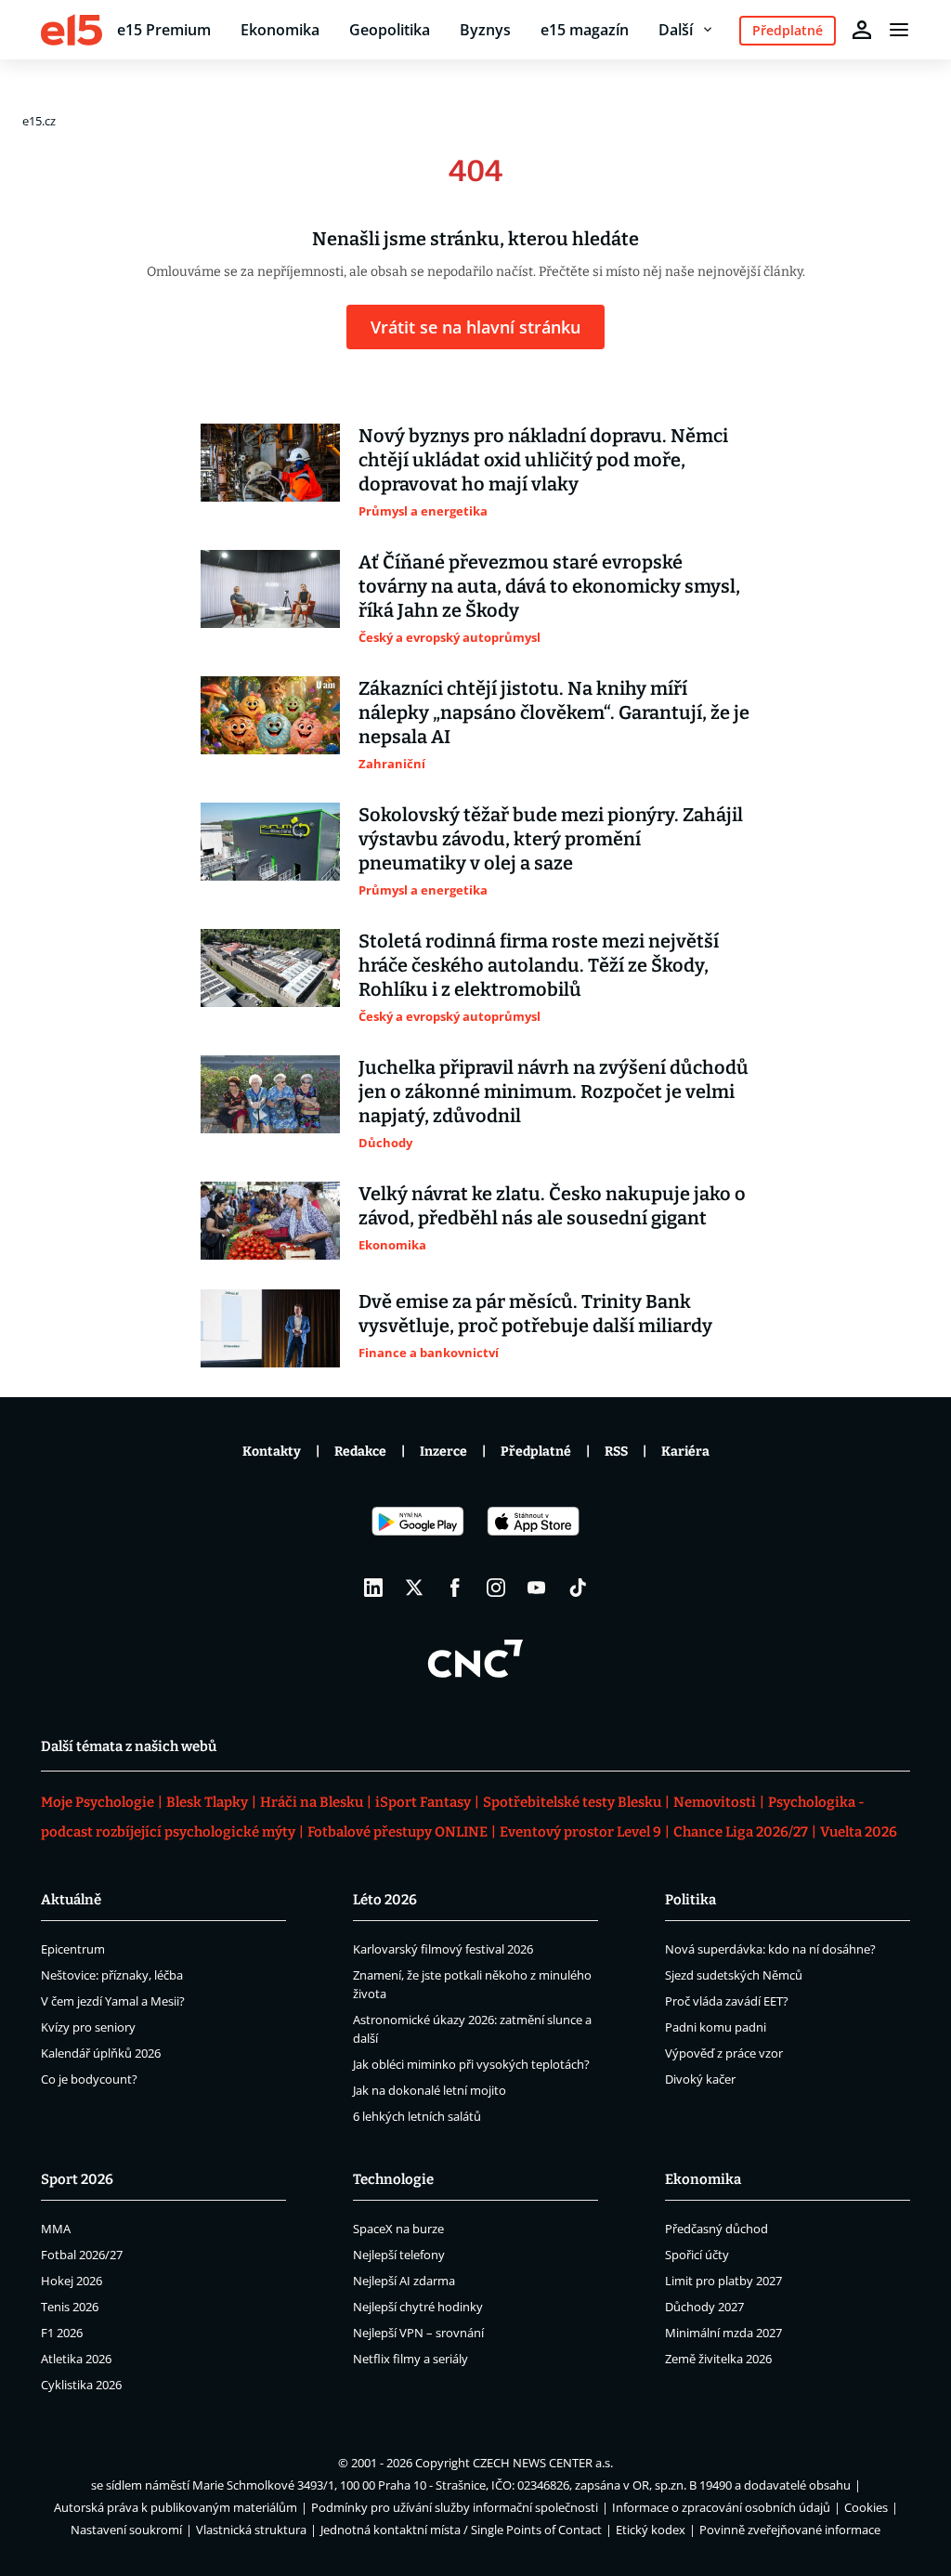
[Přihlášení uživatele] (862, 30)
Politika (690, 1900)
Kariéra (685, 1451)
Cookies (866, 2507)
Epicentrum (73, 1949)
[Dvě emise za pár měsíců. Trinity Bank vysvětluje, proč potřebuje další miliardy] (270, 1328)
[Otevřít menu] (899, 30)
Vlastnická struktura (251, 2530)
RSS (616, 1451)
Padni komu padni (716, 2027)
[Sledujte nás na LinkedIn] (373, 1588)
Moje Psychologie (98, 1802)
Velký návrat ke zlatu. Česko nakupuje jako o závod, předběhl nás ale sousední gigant (552, 1206)
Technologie (393, 2179)
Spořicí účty (697, 2255)
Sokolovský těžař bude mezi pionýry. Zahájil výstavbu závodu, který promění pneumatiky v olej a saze (551, 839)
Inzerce (443, 1451)
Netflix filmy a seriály (410, 2359)
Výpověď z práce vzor (724, 2053)
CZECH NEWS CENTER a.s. (543, 2463)
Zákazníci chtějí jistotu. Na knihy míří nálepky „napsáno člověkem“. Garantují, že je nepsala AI (554, 713)
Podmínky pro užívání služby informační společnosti (455, 2507)
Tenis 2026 (70, 2307)
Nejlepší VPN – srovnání (418, 2333)
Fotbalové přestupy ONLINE (397, 1832)
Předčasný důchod (717, 2229)
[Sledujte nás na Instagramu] (496, 1588)
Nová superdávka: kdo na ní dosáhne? (770, 1949)
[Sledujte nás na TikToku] (578, 1588)
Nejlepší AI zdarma (404, 2281)
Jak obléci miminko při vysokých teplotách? (471, 2064)
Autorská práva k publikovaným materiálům (176, 2507)
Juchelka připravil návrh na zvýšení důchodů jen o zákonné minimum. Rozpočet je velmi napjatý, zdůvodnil (554, 1092)
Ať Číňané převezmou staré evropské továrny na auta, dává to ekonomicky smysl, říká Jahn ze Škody (549, 586)
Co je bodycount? (89, 2079)
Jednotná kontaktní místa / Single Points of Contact (461, 2530)
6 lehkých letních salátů (417, 2116)
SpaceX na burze (398, 2229)
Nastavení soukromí (126, 2530)
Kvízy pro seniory (88, 2027)
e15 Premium (164, 30)
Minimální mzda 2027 (723, 2333)
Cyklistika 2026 (81, 2385)
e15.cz (39, 121)
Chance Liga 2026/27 (741, 1832)
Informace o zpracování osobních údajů (721, 2507)
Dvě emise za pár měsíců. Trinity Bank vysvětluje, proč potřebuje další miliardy (535, 1314)
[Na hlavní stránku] (72, 30)
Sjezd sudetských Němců (734, 1975)
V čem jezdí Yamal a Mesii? (113, 2001)
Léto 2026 (385, 1900)
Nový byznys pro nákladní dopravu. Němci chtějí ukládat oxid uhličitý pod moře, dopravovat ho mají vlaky (543, 460)
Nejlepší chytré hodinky (418, 2307)
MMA (56, 2229)
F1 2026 (62, 2333)
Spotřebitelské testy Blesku (572, 1802)
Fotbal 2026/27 (82, 2255)
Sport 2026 (77, 2179)
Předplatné (536, 1451)
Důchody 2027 (704, 2307)
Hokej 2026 (72, 2281)
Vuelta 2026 (859, 1832)
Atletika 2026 (76, 2359)
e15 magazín (585, 30)
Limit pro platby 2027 (723, 2281)
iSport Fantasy (423, 1802)
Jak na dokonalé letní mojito (430, 2090)
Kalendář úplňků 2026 (101, 2053)
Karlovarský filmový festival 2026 (443, 1949)
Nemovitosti (715, 1802)
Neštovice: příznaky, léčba (112, 1975)
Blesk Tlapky (207, 1802)
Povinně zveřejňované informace (790, 2530)
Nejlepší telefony (399, 2255)
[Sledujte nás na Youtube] (537, 1588)
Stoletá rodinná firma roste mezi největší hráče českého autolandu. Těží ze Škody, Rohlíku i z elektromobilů (539, 965)
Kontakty (272, 1451)
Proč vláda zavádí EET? (727, 2001)
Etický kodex (651, 2530)
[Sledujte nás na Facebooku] (455, 1588)
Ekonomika (280, 30)
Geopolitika (390, 30)
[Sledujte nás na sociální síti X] (414, 1588)
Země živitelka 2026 (718, 2359)
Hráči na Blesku (312, 1802)
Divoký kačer (700, 2079)
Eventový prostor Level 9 (580, 1832)
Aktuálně (71, 1900)
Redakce (360, 1451)
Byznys (485, 30)
